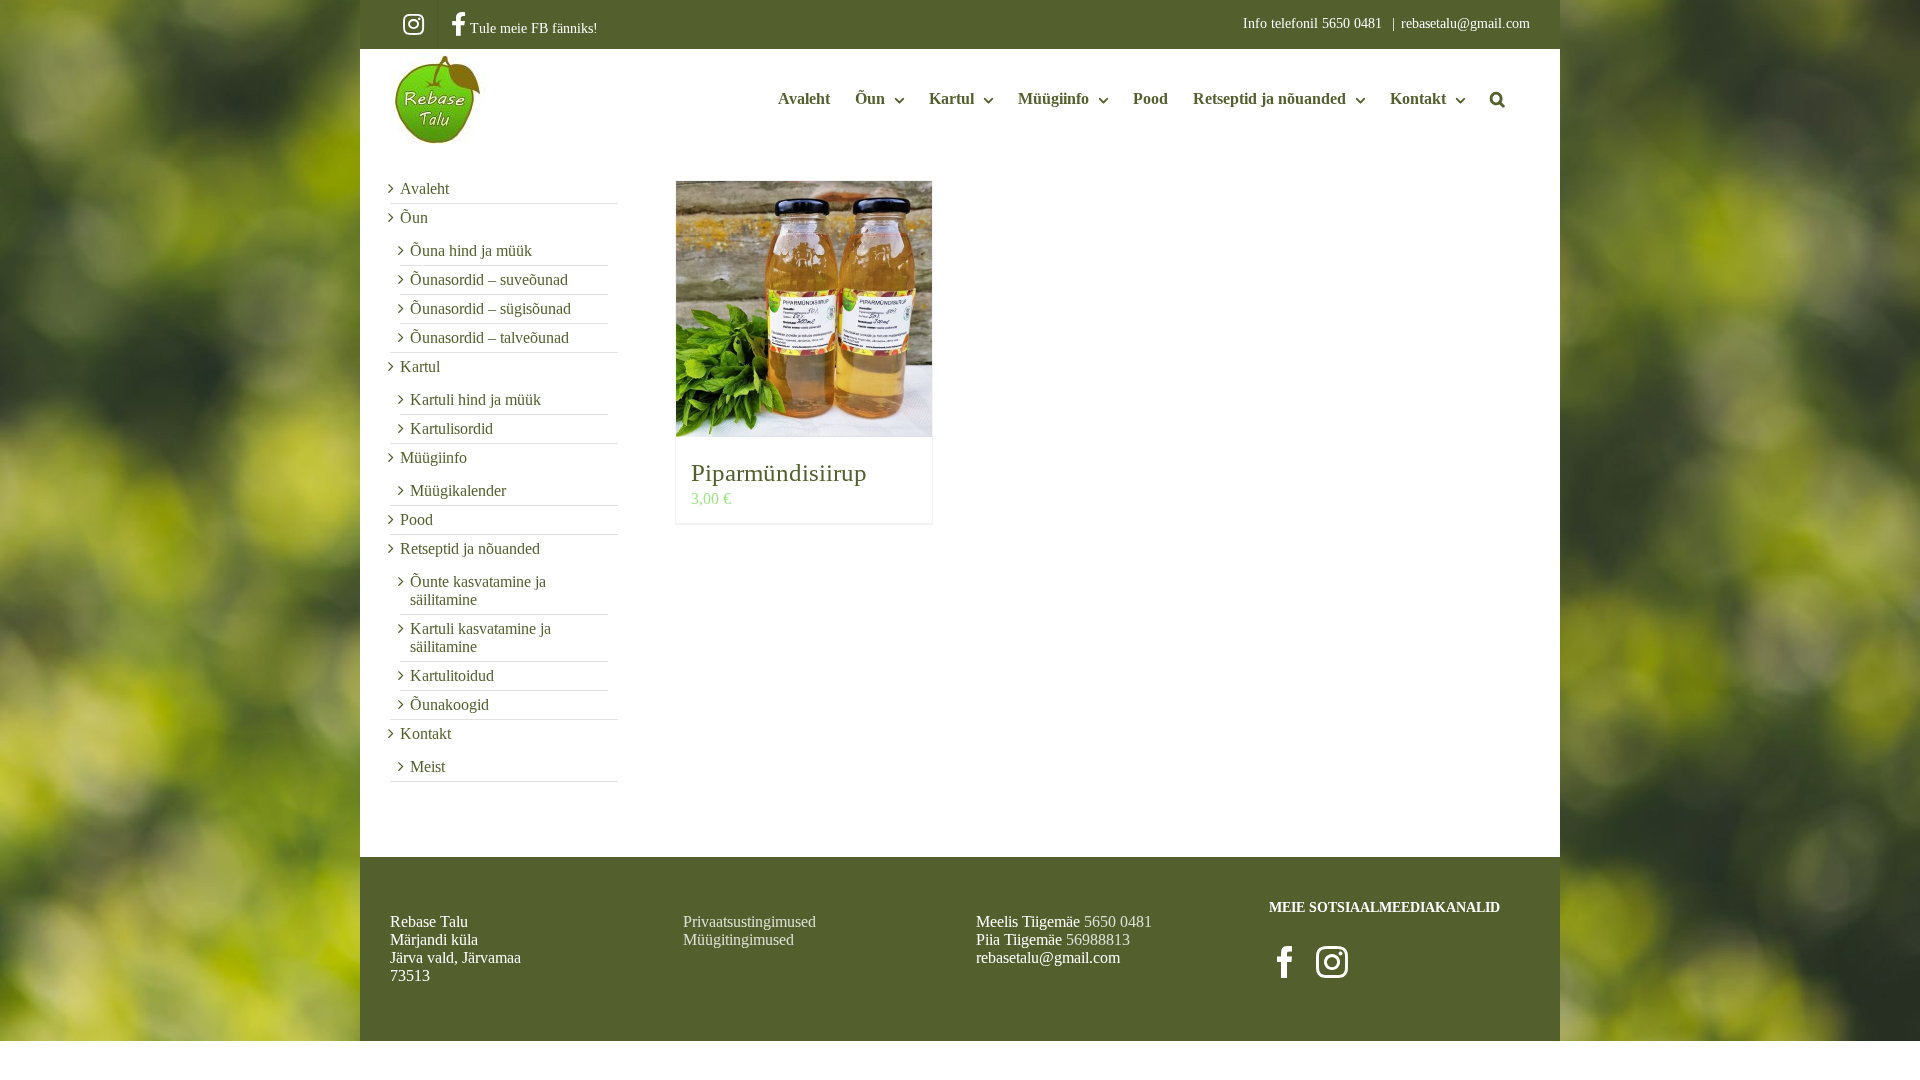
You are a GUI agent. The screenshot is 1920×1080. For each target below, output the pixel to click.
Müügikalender (458, 490)
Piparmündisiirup (779, 472)
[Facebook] (1285, 962)
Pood (416, 519)
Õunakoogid (449, 704)
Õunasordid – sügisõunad (490, 308)
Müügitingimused (738, 939)
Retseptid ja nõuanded (470, 548)
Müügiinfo (433, 457)
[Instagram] (1332, 962)
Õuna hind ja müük (471, 250)
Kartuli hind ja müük (475, 399)
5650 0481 (1354, 23)
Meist (427, 766)
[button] (1497, 99)
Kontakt (425, 733)
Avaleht (424, 188)
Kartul (420, 366)
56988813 (1098, 939)
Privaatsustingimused (749, 921)
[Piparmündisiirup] (804, 309)
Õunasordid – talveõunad (489, 337)
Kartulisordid (451, 428)
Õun (414, 217)
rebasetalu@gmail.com (1465, 23)
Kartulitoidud (452, 675)
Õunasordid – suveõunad (489, 279)
